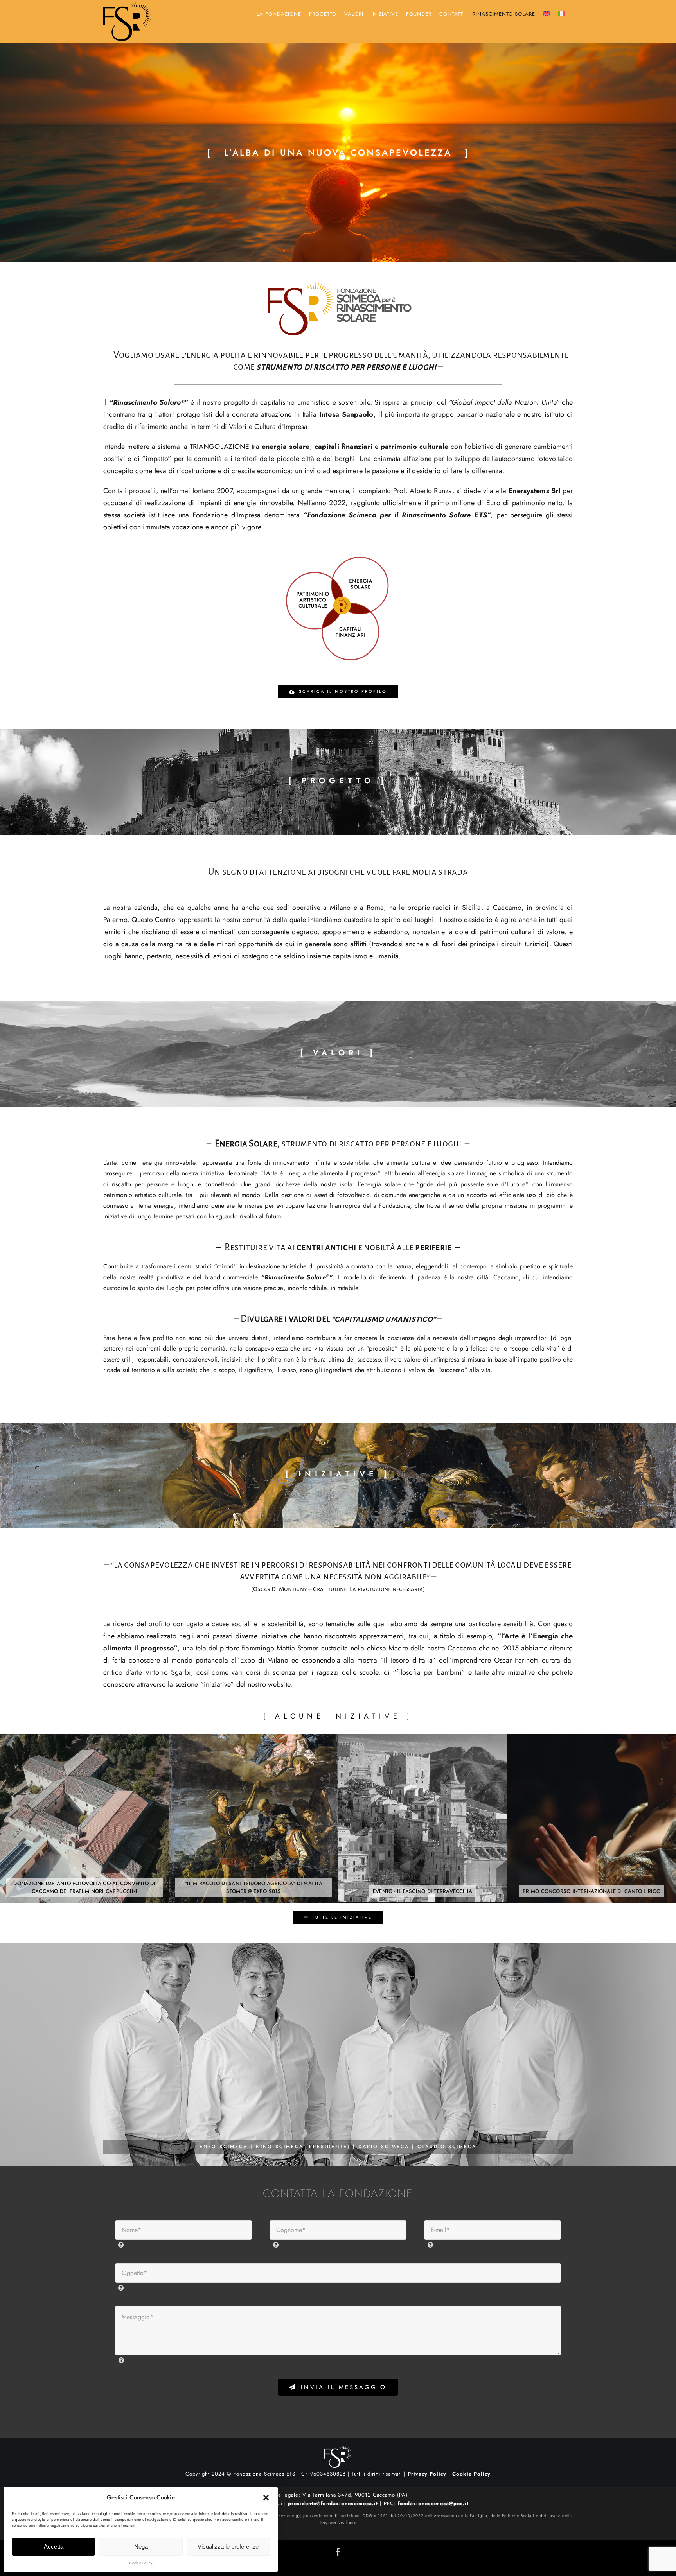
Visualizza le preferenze (228, 2546)
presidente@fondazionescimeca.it (333, 2503)
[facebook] (338, 2552)
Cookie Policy (141, 2563)
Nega (141, 2546)
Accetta (54, 2546)
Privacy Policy (427, 2474)
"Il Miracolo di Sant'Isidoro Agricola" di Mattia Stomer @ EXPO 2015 (253, 1819)
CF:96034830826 (324, 2474)
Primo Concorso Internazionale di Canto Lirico (591, 1819)
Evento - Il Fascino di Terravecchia (422, 1819)
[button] (266, 2498)
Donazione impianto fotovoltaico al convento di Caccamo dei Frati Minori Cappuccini (84, 1819)
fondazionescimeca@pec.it (432, 2503)
